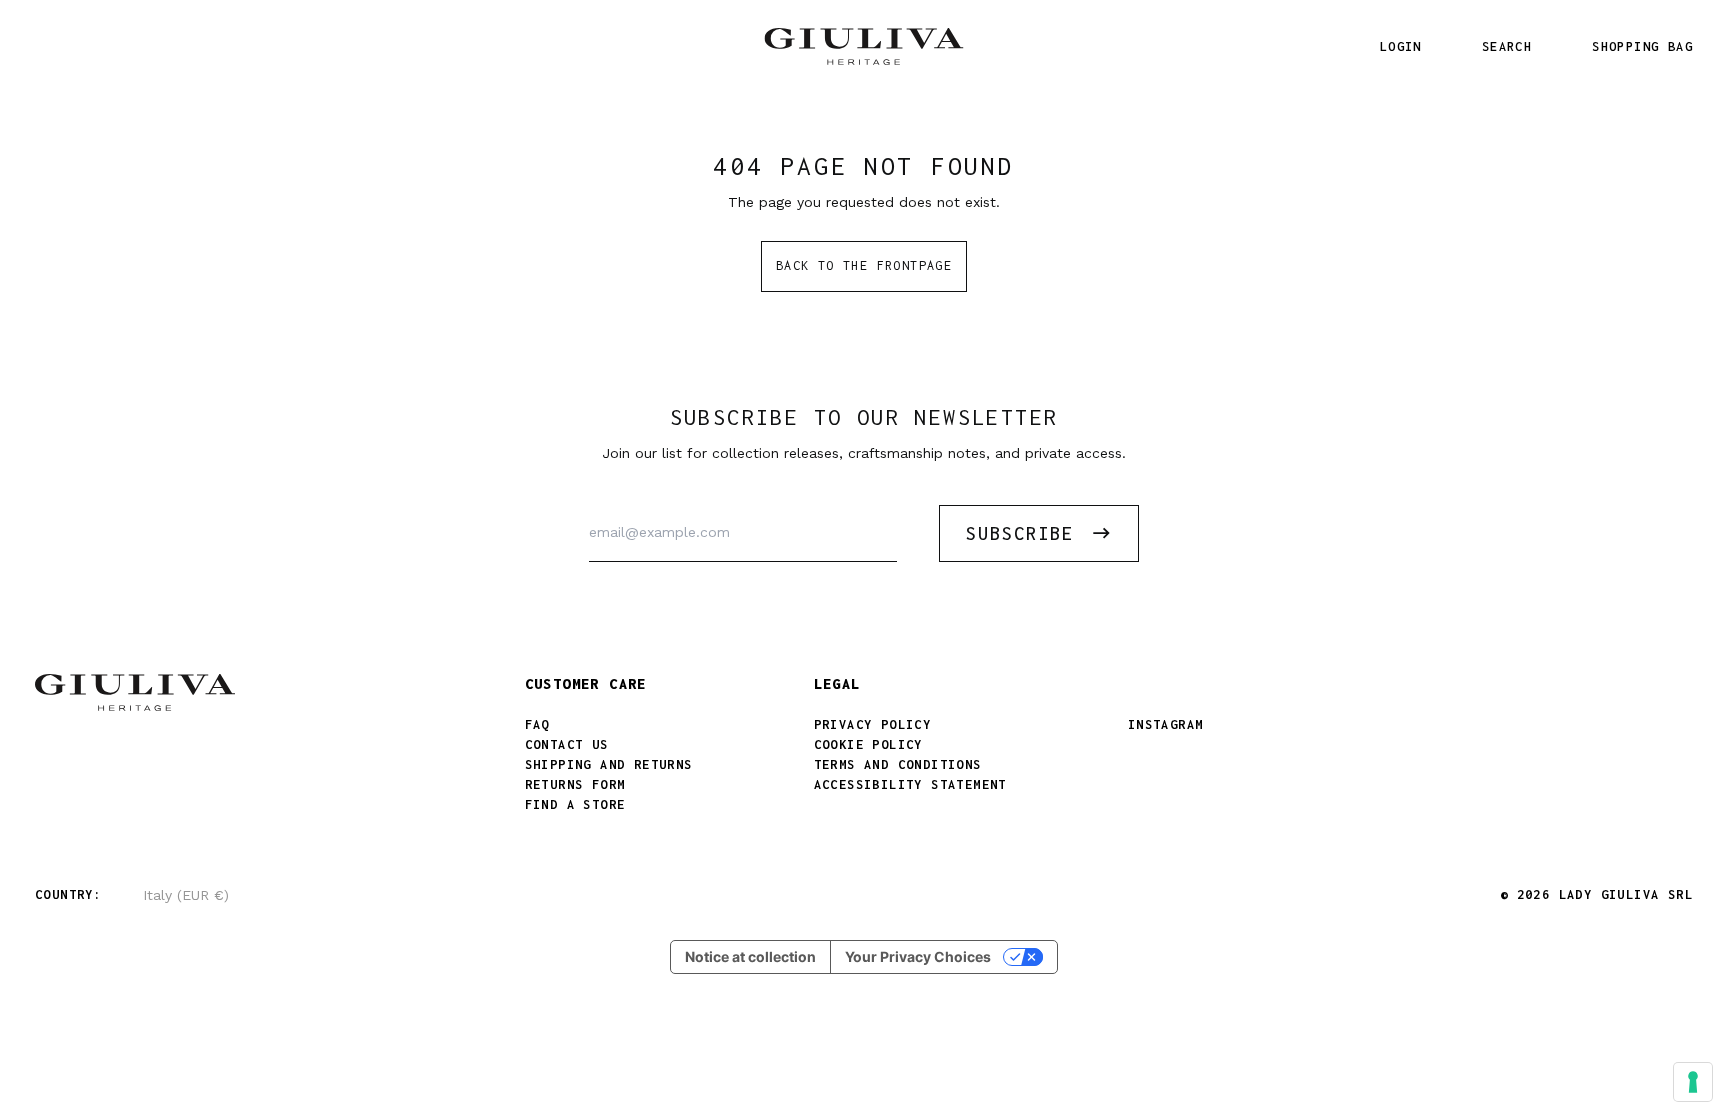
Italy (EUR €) (186, 895)
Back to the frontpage (864, 265)
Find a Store (575, 804)
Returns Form (575, 784)
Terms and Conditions (898, 764)
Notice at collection (750, 956)
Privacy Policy (873, 724)
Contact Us (567, 744)
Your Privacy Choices (918, 956)
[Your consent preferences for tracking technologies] (1693, 1082)
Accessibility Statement (910, 784)
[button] (1507, 46)
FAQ (537, 724)
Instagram (1166, 724)
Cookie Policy (868, 744)
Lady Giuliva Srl (1626, 894)
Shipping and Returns (609, 764)
